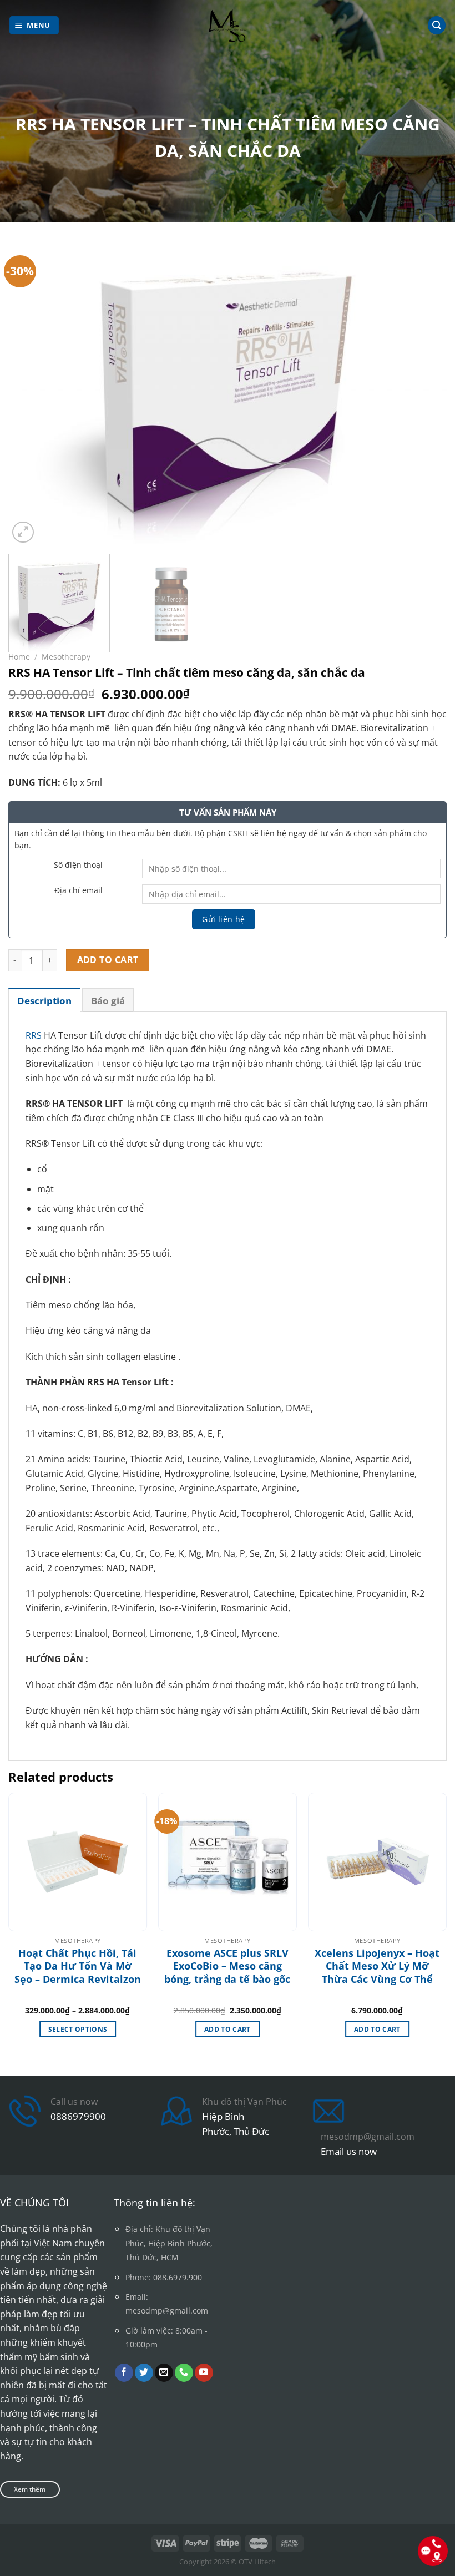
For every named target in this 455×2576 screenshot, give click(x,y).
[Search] (437, 25)
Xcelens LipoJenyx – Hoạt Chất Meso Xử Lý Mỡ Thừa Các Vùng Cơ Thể (377, 1966)
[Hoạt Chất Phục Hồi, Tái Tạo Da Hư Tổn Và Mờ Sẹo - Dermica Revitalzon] (78, 1862)
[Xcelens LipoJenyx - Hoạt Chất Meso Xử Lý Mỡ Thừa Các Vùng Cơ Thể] (377, 1862)
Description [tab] (44, 1001)
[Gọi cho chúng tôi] (184, 2373)
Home (19, 657)
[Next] (424, 392)
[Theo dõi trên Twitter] (144, 2373)
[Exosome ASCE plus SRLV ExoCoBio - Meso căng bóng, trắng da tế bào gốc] (228, 1862)
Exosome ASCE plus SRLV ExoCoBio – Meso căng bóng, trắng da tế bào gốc (227, 1966)
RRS (34, 1035)
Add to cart (108, 960)
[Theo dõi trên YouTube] (204, 2373)
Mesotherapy (66, 657)
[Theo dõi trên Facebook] (124, 2373)
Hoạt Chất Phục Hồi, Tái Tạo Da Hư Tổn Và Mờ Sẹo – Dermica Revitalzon (78, 1966)
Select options (78, 2029)
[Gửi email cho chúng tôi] (164, 2373)
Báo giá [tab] (108, 1001)
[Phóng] (23, 532)
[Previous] (31, 392)
